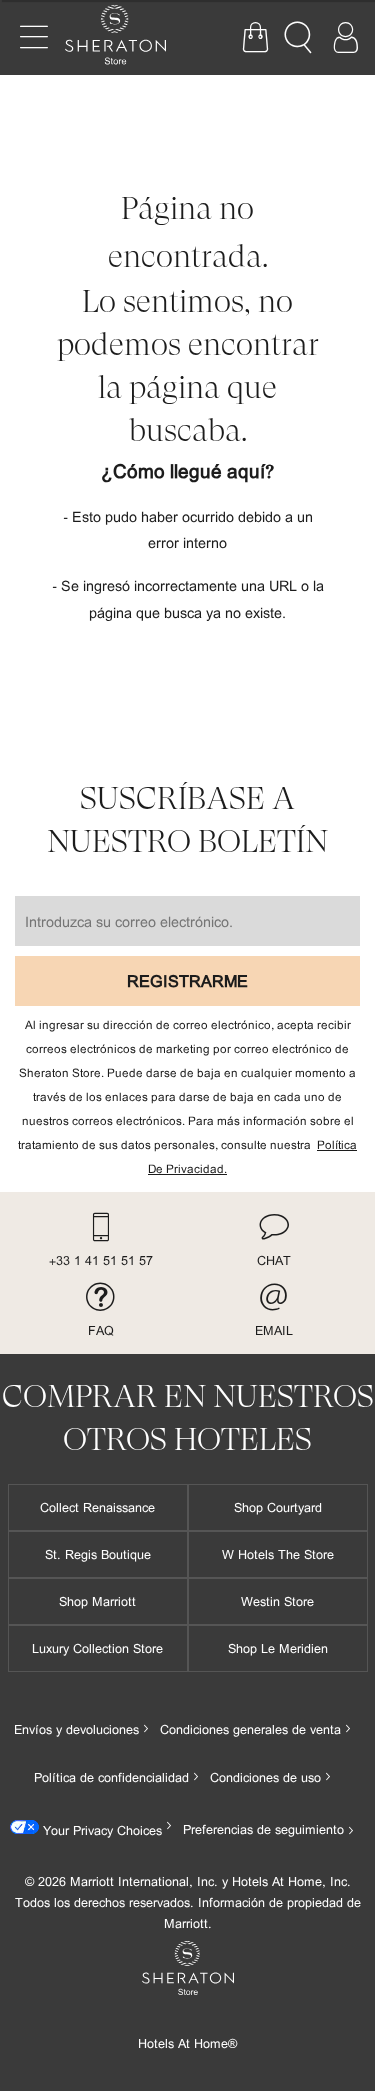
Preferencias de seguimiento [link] (263, 1829)
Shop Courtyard (278, 1507)
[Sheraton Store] (125, 37)
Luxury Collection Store (97, 1648)
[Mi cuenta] (345, 38)
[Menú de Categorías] (34, 37)
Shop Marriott (97, 1601)
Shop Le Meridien (278, 1648)
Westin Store (277, 1601)
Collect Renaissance (97, 1507)
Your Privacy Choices (100, 1830)
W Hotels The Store (278, 1554)
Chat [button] (274, 1260)
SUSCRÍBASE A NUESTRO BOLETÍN (187, 820)
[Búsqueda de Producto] (300, 38)
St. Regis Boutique (98, 1554)
